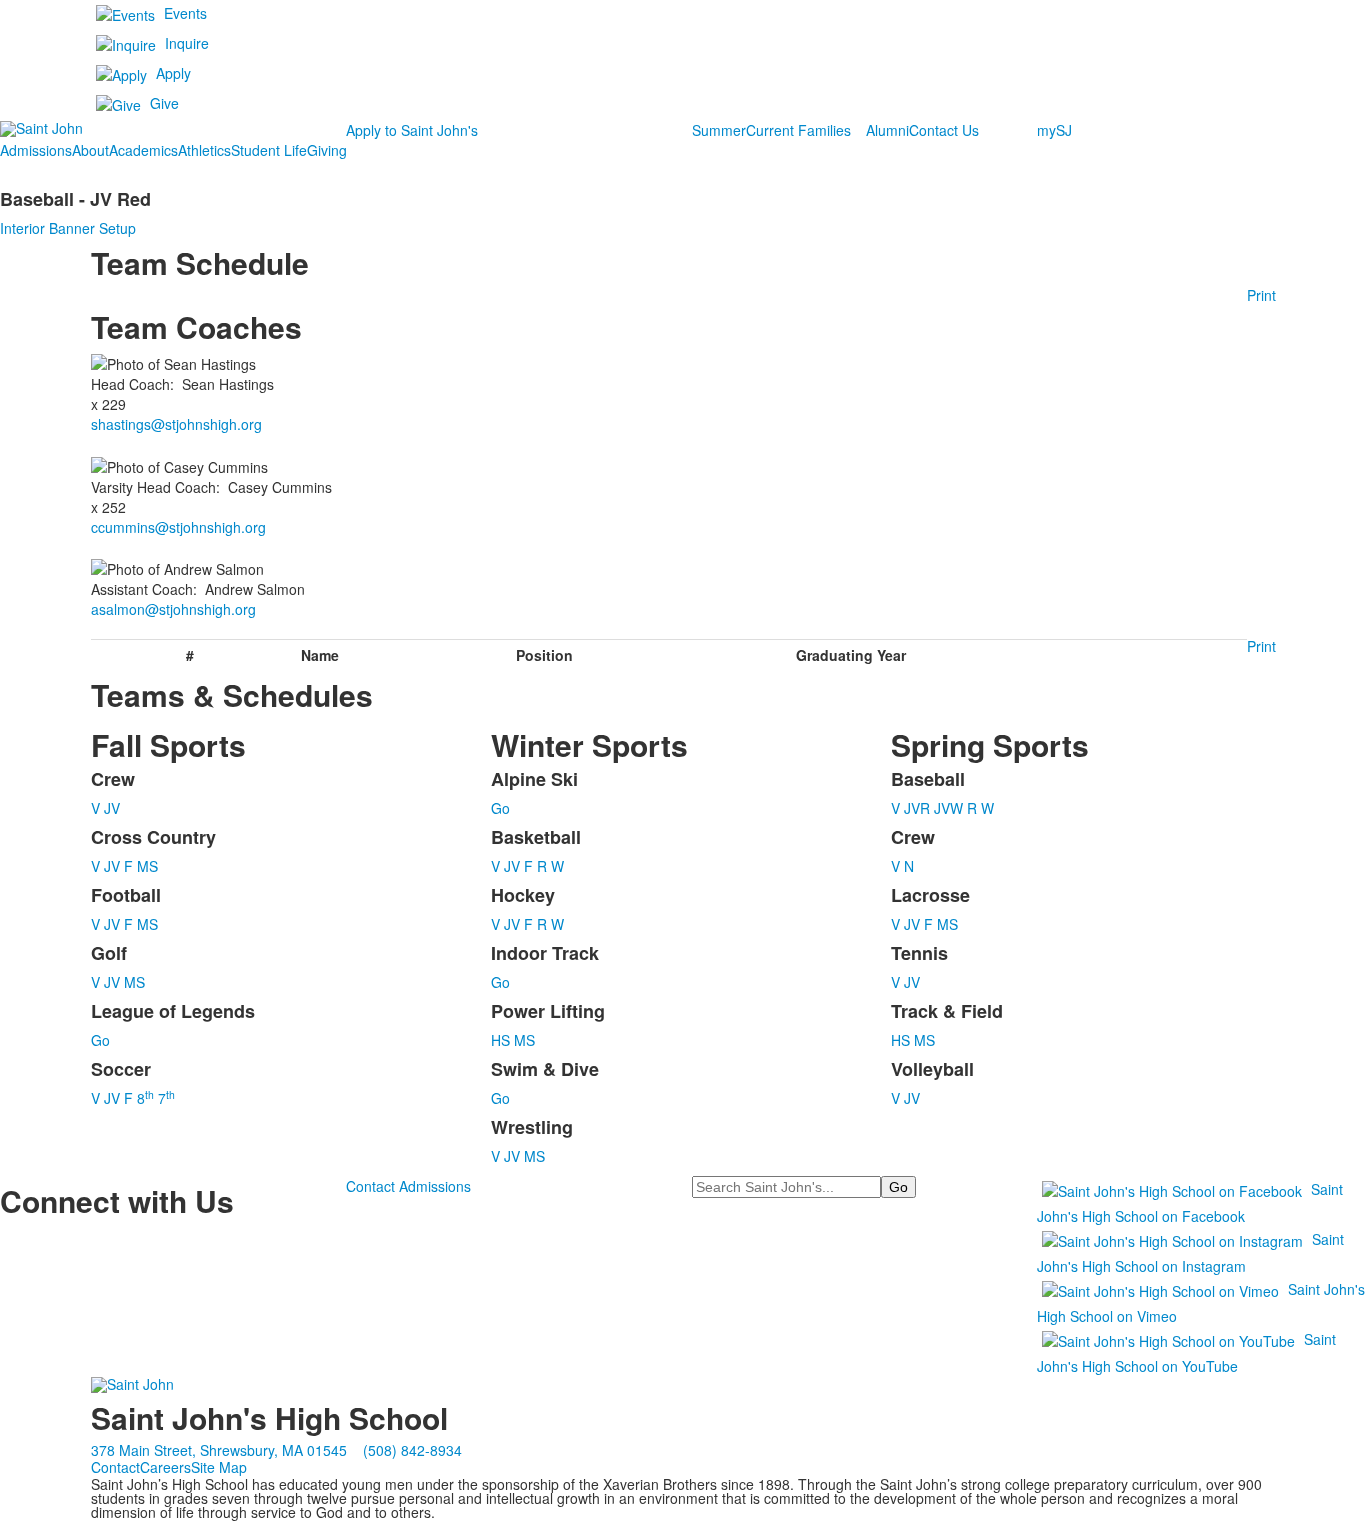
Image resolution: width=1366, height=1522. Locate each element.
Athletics (204, 150)
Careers (165, 1467)
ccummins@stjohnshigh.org (178, 527)
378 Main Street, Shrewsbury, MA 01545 (219, 1450)
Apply (173, 73)
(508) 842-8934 (412, 1450)
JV (112, 808)
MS (147, 866)
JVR (917, 808)
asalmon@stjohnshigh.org (173, 609)
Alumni (887, 130)
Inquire (187, 43)
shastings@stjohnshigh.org (176, 424)
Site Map (219, 1467)
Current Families (798, 130)
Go (100, 1040)
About (90, 150)
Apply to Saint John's (412, 130)
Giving (327, 150)
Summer (719, 130)
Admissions (36, 150)
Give (164, 103)
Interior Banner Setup (68, 228)
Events (185, 13)
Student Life (269, 150)
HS (500, 1040)
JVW (948, 808)
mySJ (1054, 130)
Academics (143, 150)
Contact (115, 1467)
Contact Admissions (408, 1186)
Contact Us (944, 130)
